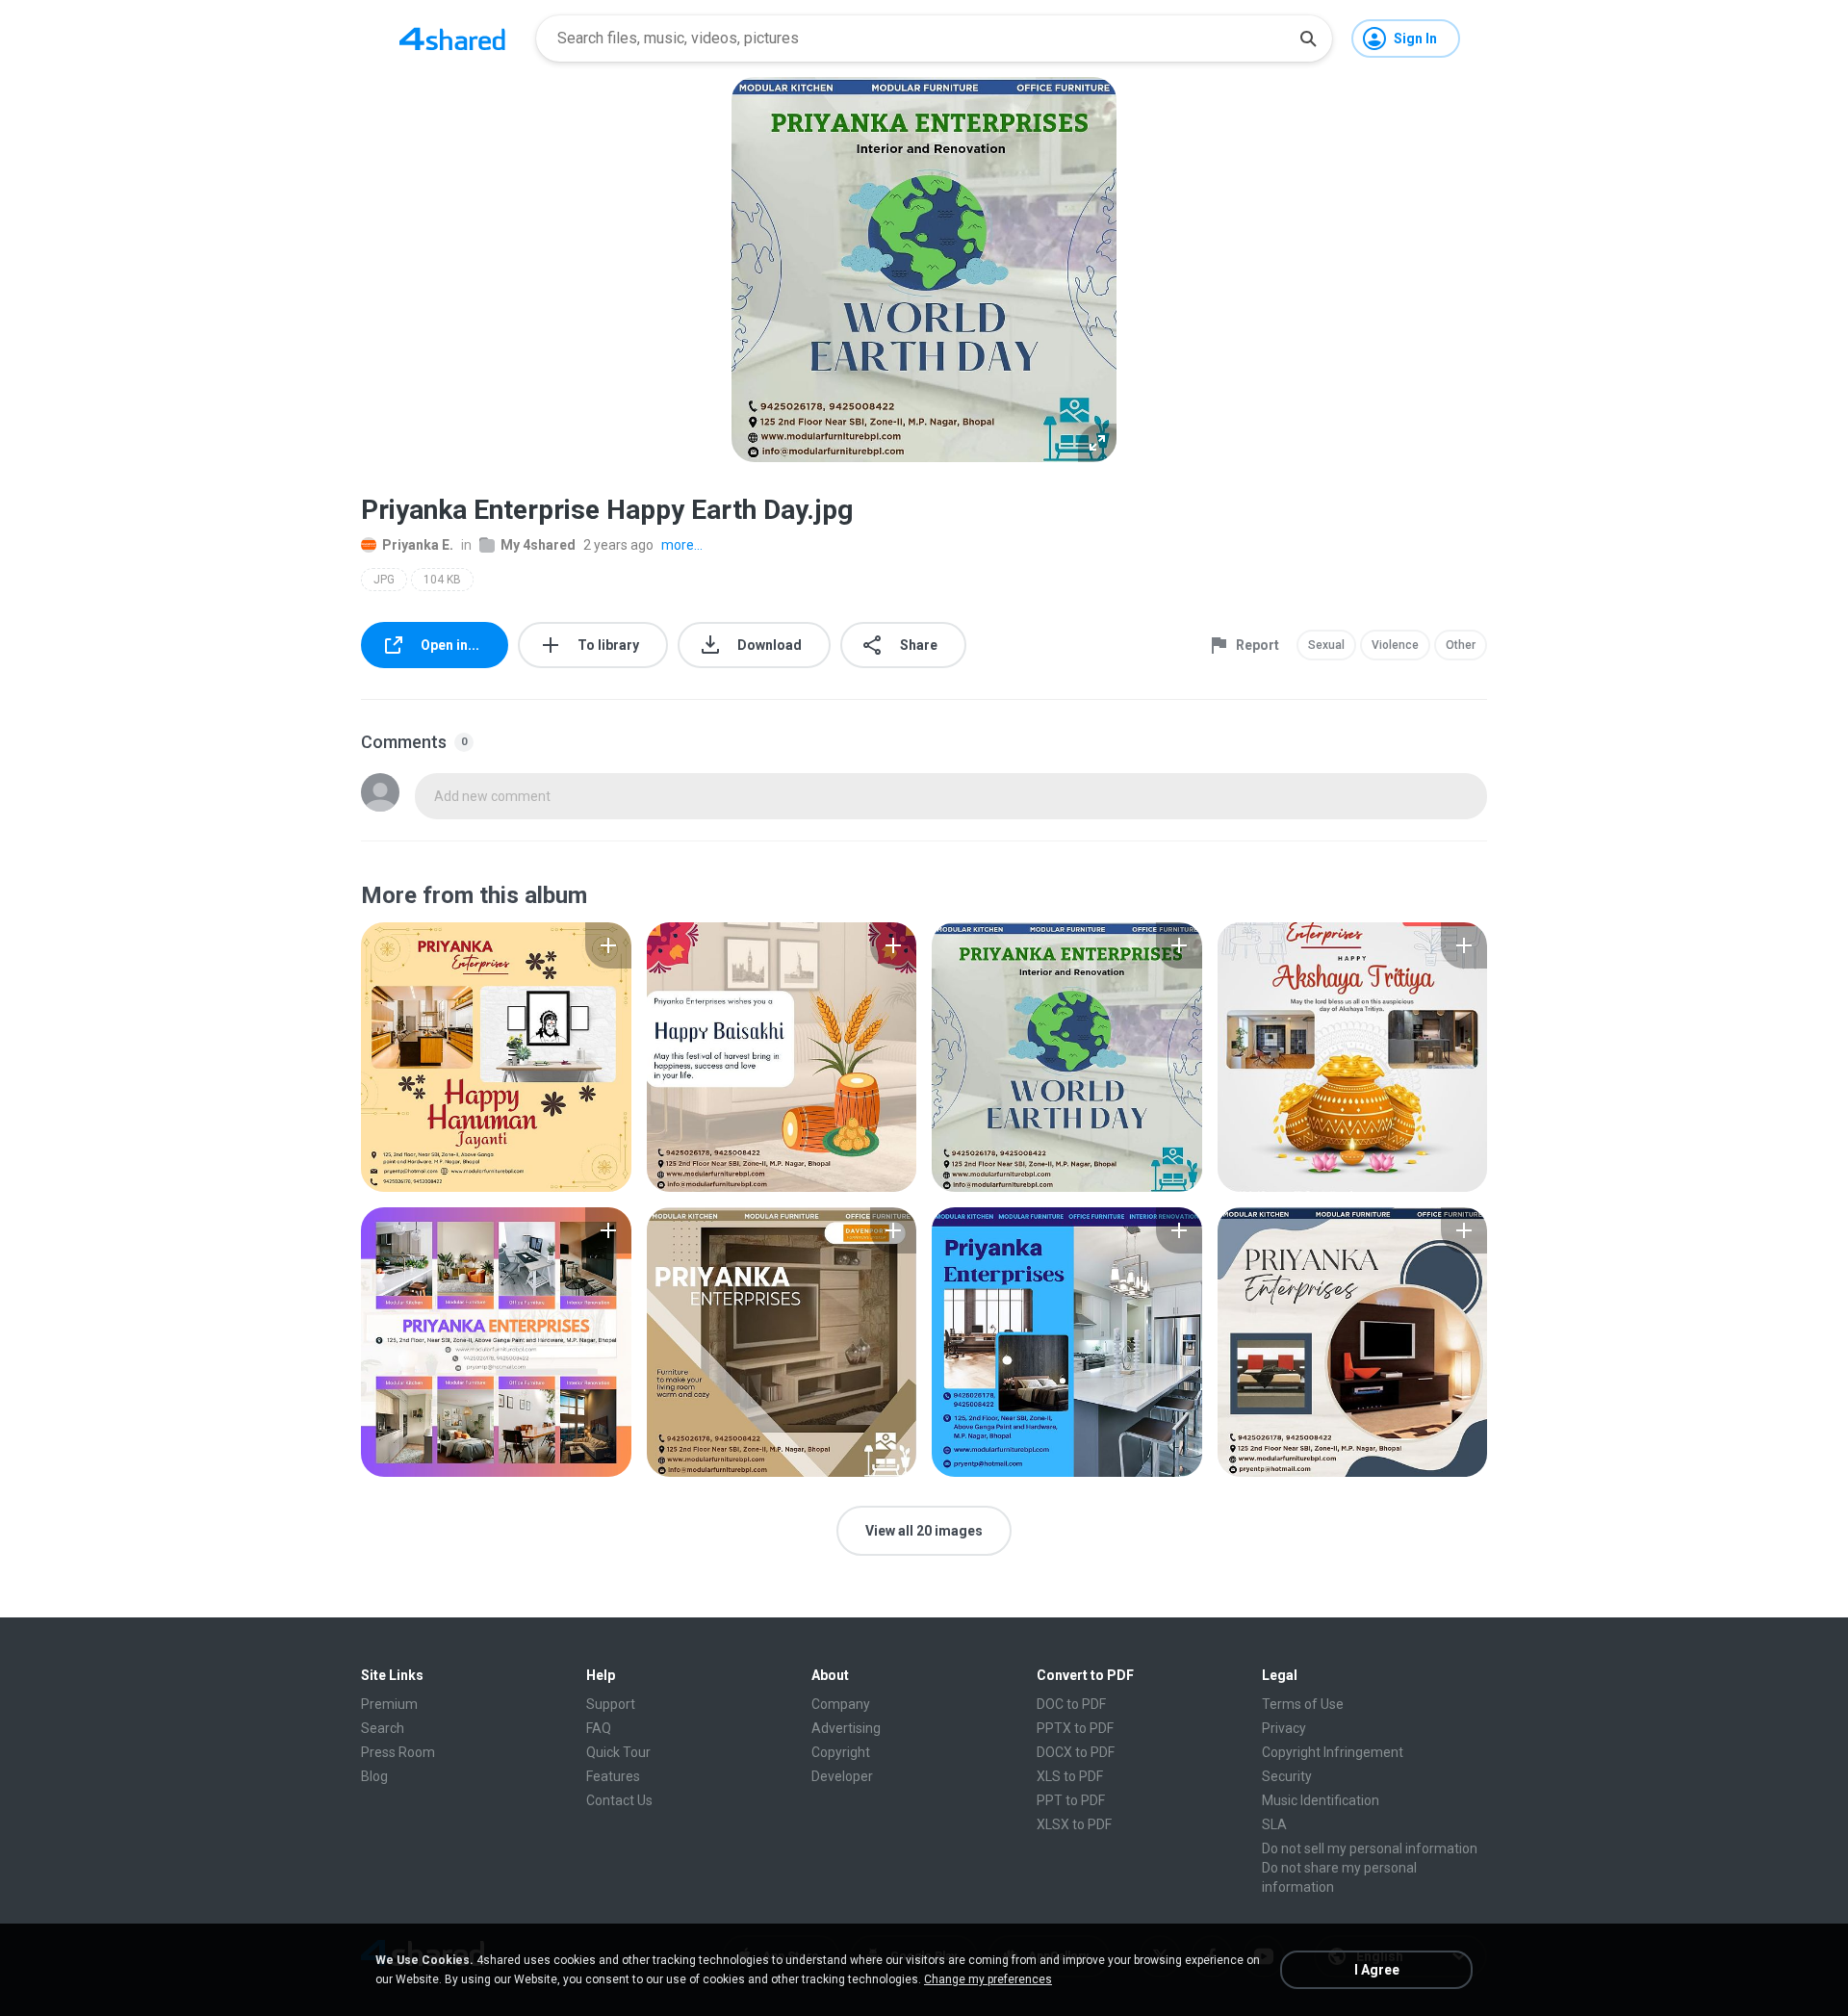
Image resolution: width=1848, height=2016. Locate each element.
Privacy (1284, 1728)
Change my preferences (988, 1979)
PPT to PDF (1071, 1800)
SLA (1274, 1824)
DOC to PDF (1071, 1704)
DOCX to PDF (1076, 1752)
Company (841, 1704)
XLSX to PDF (1074, 1824)
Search (383, 1728)
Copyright (841, 1752)
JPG (384, 580)
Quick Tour (618, 1752)
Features (613, 1776)
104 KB (442, 580)
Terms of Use (1303, 1704)
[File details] (496, 1057)
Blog (374, 1776)
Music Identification (1321, 1800)
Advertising (846, 1728)
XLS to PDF (1070, 1776)
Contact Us (619, 1800)
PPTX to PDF (1075, 1728)
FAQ (599, 1728)
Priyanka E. (418, 545)
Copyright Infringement (1333, 1752)
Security (1287, 1776)
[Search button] (1308, 39)
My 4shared (538, 545)
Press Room (398, 1752)
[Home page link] (452, 39)
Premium (389, 1704)
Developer (842, 1776)
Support (611, 1704)
